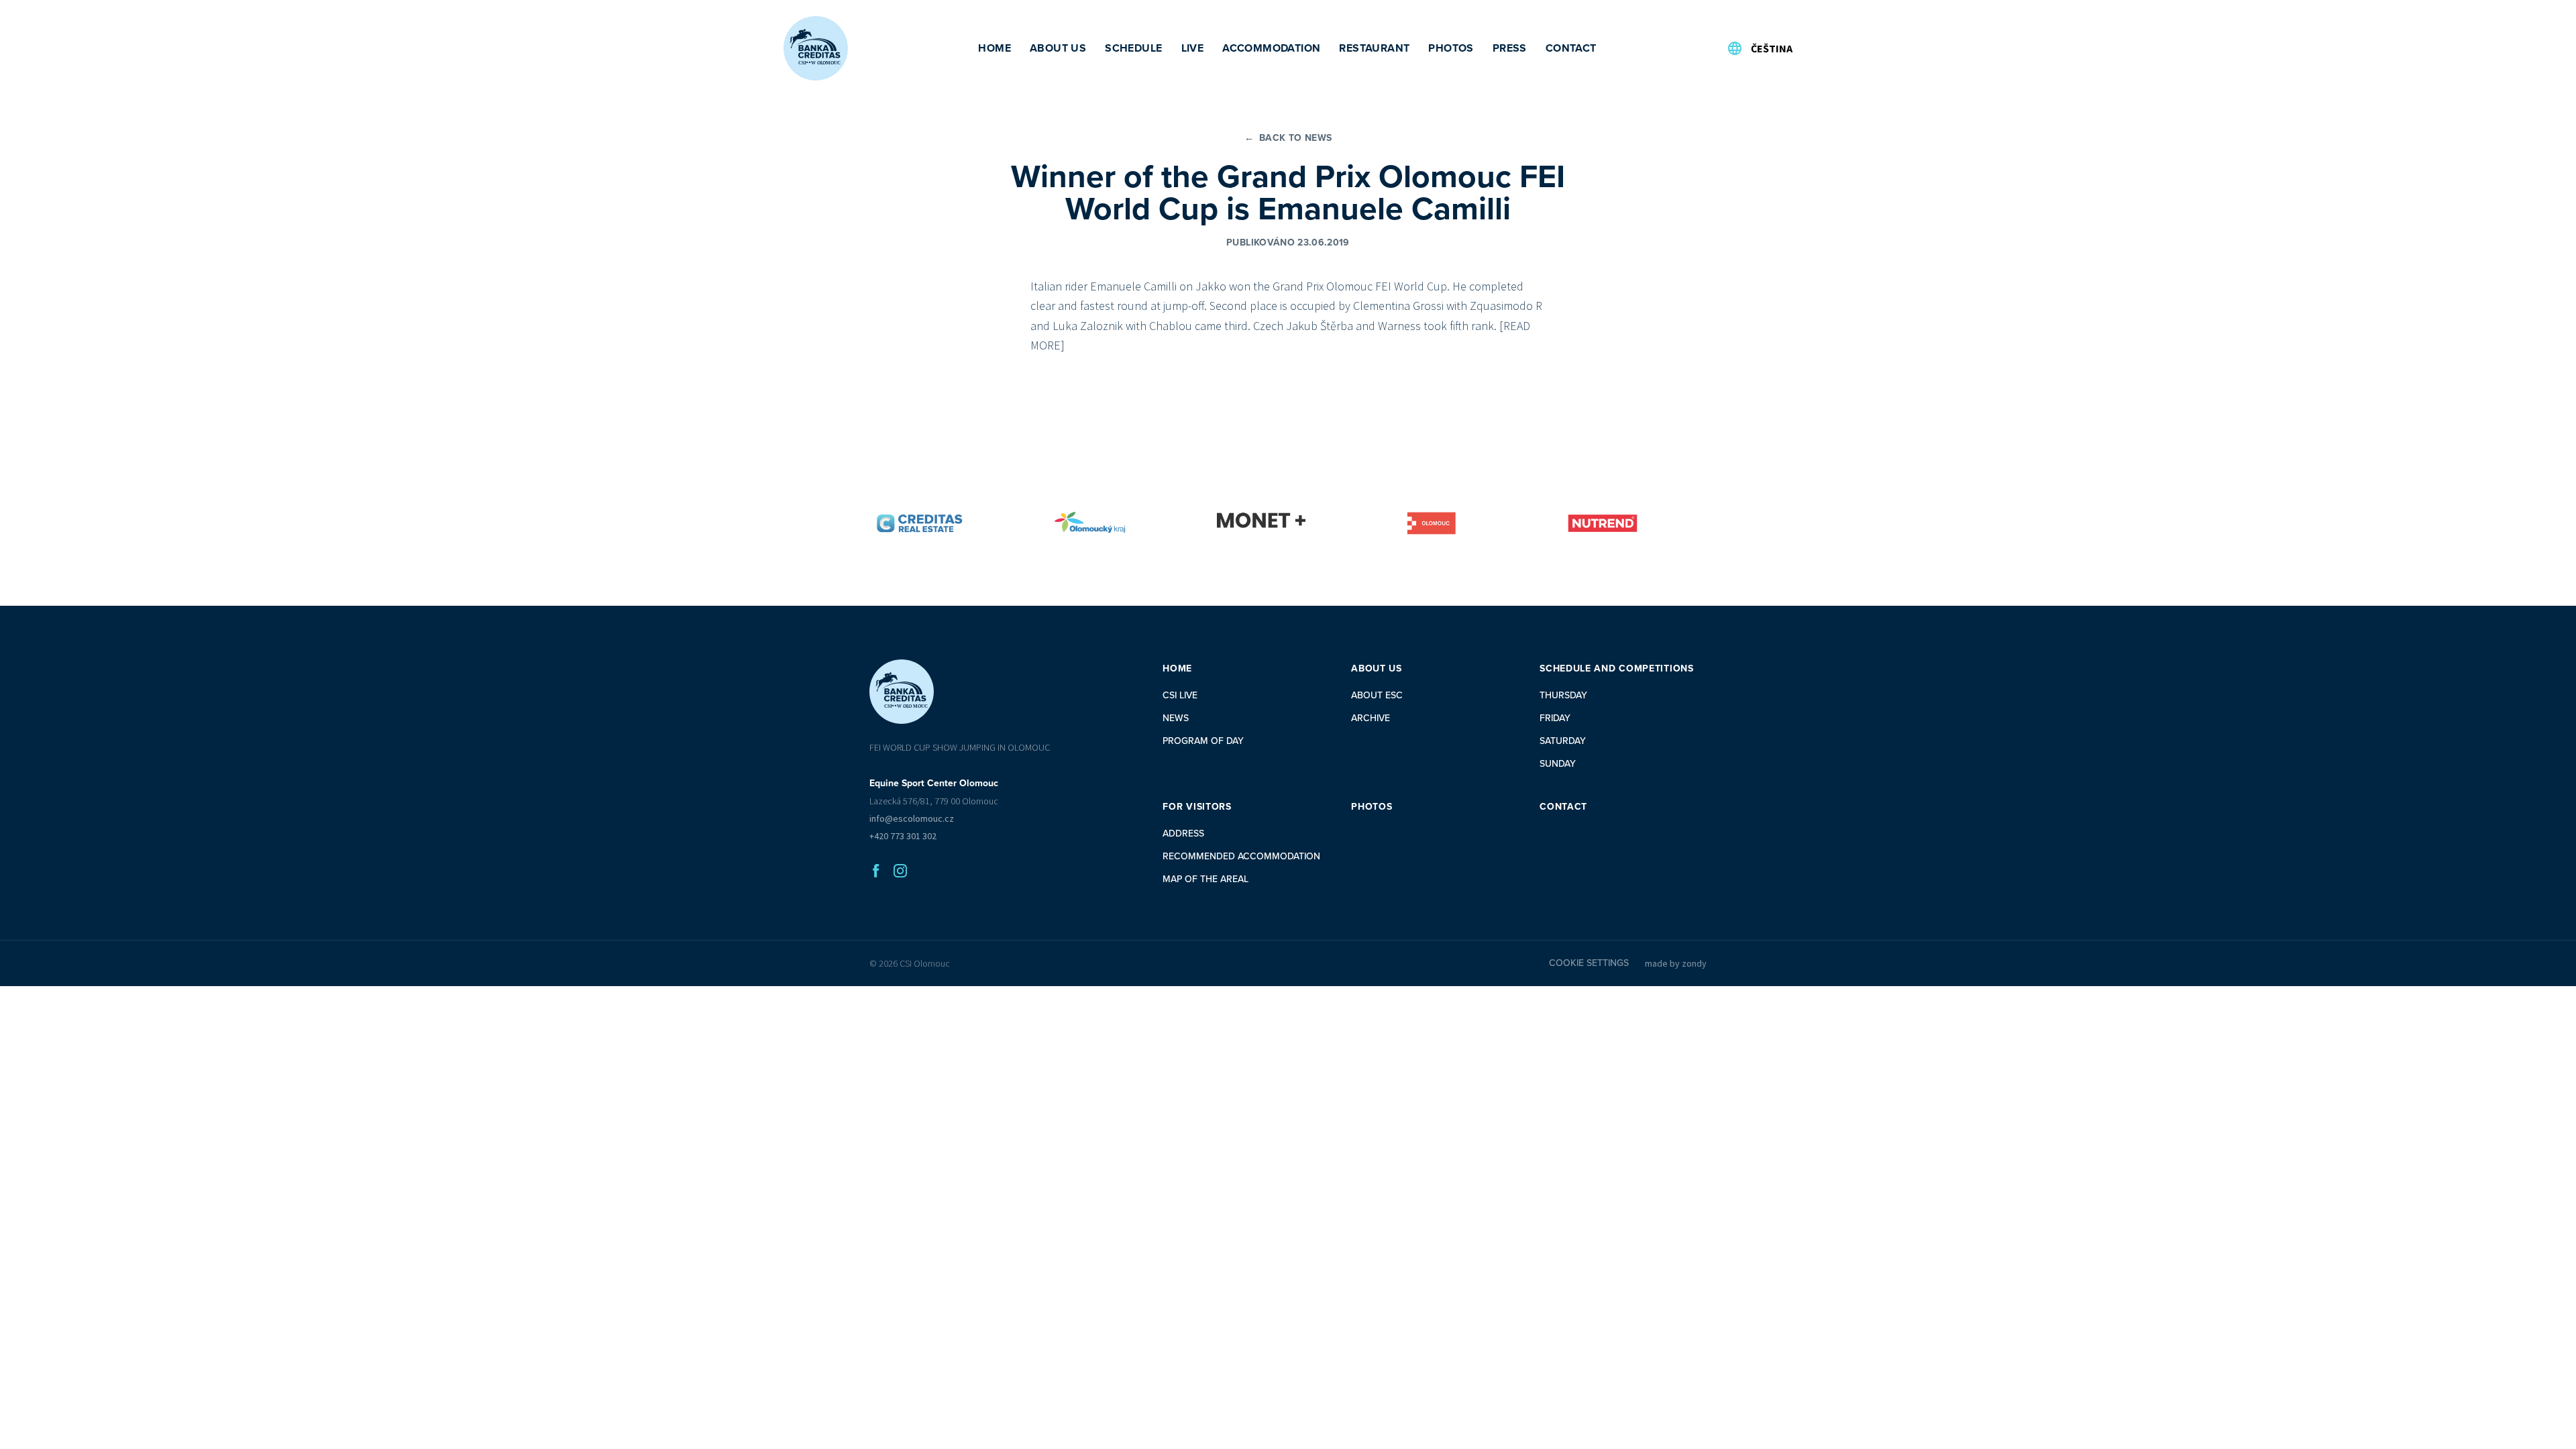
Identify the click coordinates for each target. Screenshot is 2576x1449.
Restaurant (1374, 48)
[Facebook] (876, 871)
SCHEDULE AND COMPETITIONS (1617, 668)
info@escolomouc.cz (912, 818)
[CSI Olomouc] (816, 48)
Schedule (1133, 48)
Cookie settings (1589, 963)
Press (1510, 48)
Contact (1571, 48)
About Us (1058, 48)
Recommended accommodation (1241, 856)
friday (1555, 718)
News (1176, 718)
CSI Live (1180, 695)
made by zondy (1676, 963)
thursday (1563, 695)
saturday (1563, 741)
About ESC (1377, 695)
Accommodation (1271, 48)
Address (1183, 834)
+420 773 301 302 (903, 836)
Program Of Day (1203, 741)
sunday (1558, 764)
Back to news (1288, 138)
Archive (1371, 718)
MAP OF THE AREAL (1205, 879)
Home (995, 48)
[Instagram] (900, 871)
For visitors (1197, 807)
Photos (1451, 48)
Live (1193, 48)
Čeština (1772, 48)
